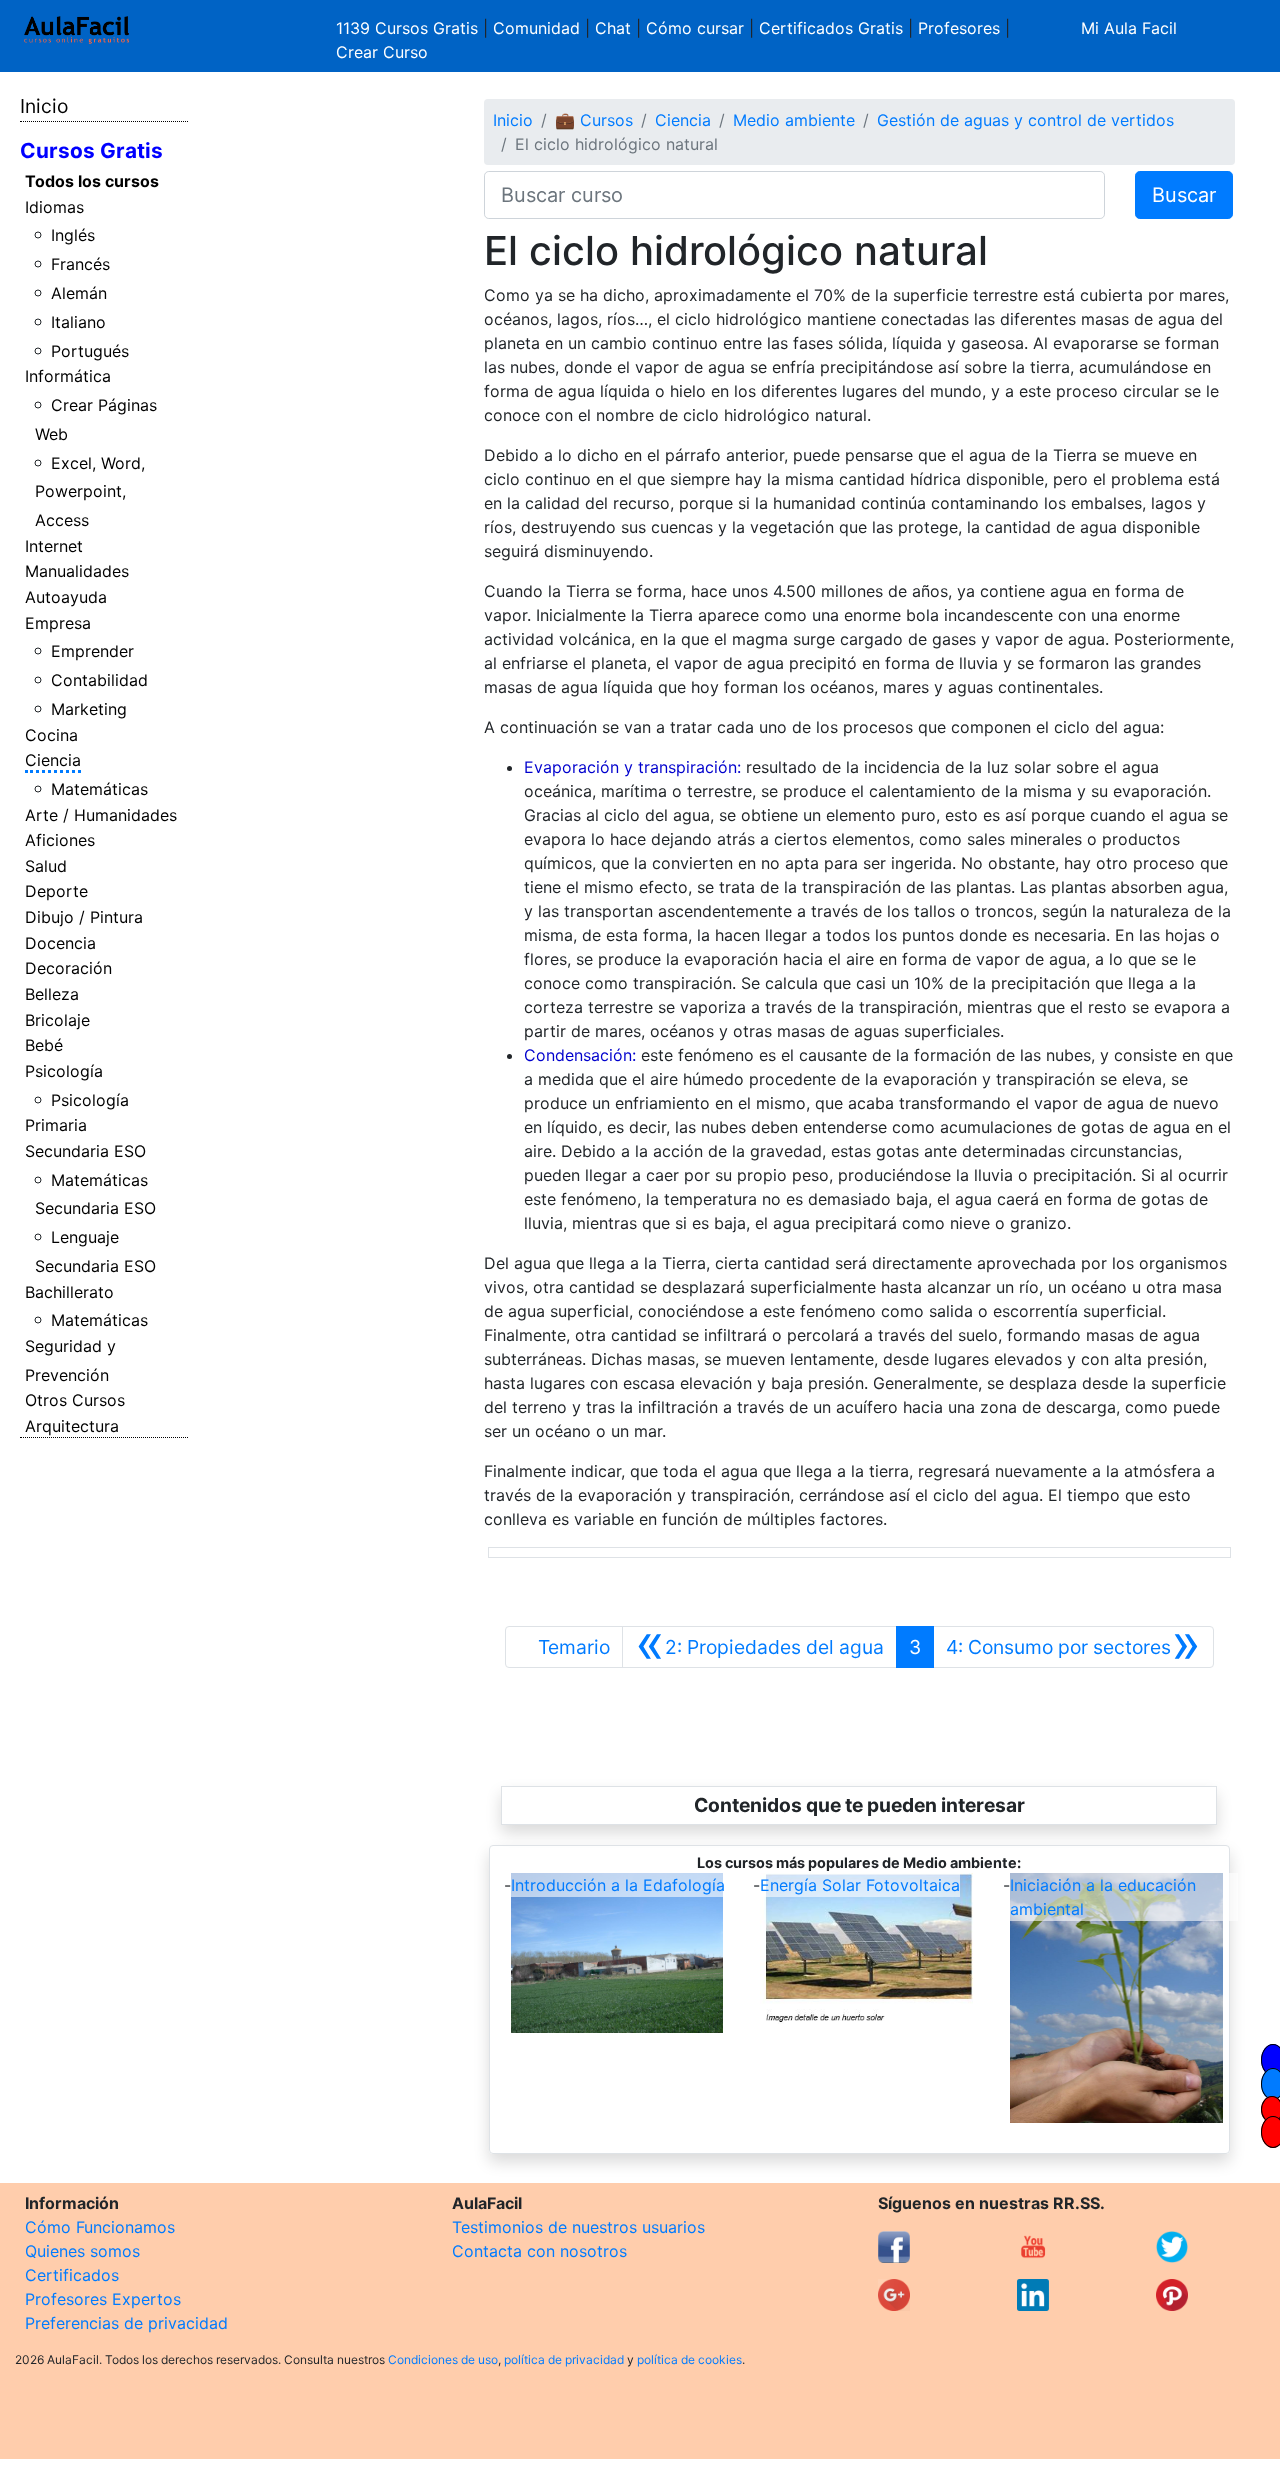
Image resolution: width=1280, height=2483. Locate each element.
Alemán (79, 293)
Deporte (56, 891)
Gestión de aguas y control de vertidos (1025, 120)
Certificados (72, 2275)
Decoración (68, 968)
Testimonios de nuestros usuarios (578, 2227)
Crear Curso (382, 52)
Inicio (44, 106)
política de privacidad (564, 2359)
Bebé (44, 1045)
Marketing (89, 709)
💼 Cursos (594, 120)
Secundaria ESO (85, 1151)
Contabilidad (99, 680)
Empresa (58, 623)
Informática (68, 376)
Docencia (60, 943)
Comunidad (536, 28)
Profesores (959, 28)
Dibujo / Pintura (84, 917)
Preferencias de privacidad (126, 2323)
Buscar (1184, 195)
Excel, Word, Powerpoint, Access (90, 492)
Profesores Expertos (103, 2299)
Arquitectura (72, 1426)
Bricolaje (57, 1020)
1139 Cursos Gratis (409, 28)
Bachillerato (69, 1292)
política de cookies (689, 2359)
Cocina (51, 735)
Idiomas (54, 207)
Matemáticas (99, 789)
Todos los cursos (92, 181)
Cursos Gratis (91, 150)
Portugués (90, 351)
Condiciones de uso (443, 2359)
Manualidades (77, 571)
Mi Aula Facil (1129, 28)
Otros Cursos (75, 1400)
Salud (46, 866)
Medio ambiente (794, 120)
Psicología (64, 1071)
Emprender (92, 651)
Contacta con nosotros (539, 2251)
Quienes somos (82, 2251)
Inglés (73, 235)
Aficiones (60, 840)
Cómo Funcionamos (100, 2227)
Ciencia (53, 760)
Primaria (56, 1125)
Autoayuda (66, 597)
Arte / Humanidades (101, 815)
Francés (80, 264)
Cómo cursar (695, 28)
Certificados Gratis (831, 28)
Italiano (78, 322)
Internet (54, 546)
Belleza (52, 994)
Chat (613, 28)
